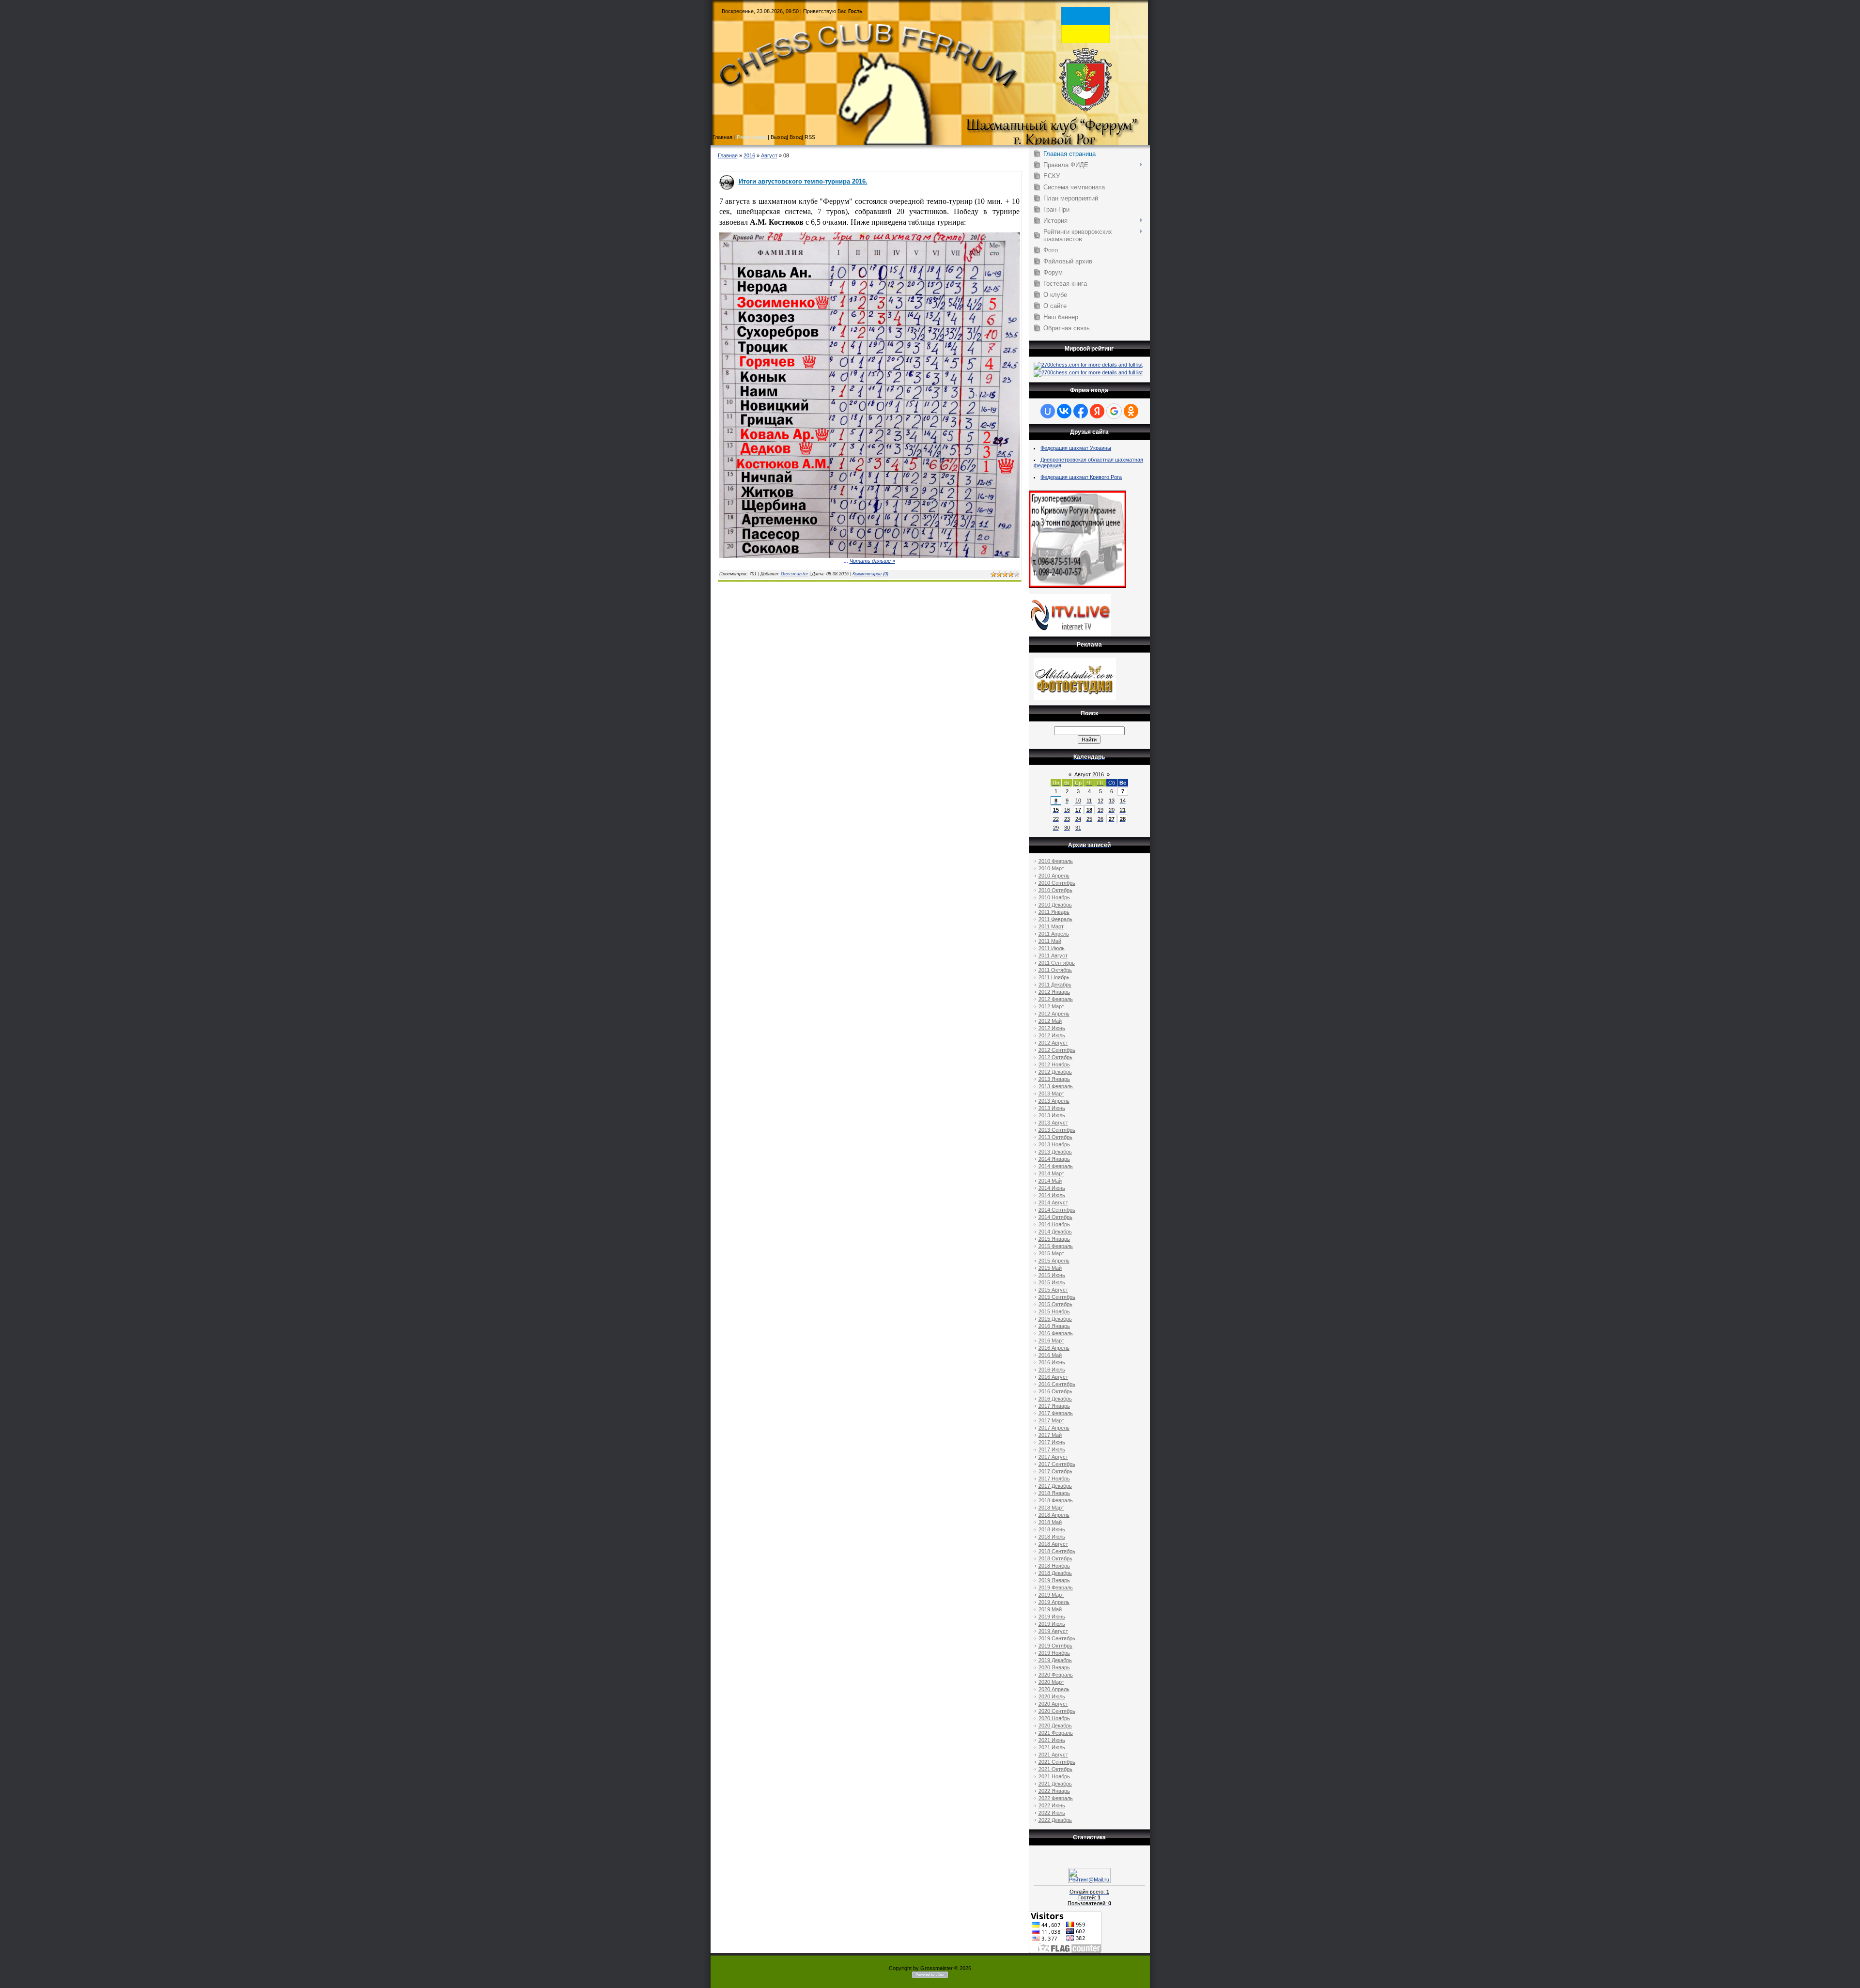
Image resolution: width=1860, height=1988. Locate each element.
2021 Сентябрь (1057, 1762)
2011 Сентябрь (1057, 963)
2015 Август (1053, 1290)
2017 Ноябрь (1054, 1479)
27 (1112, 819)
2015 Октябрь (1055, 1304)
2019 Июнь (1052, 1617)
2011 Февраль (1055, 919)
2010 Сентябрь (1057, 883)
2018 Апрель (1054, 1515)
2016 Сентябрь (1057, 1384)
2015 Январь (1054, 1239)
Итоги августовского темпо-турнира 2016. (803, 181)
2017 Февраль (1056, 1413)
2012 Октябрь (1055, 1057)
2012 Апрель (1054, 1014)
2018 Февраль (1056, 1500)
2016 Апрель (1054, 1348)
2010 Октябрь (1055, 890)
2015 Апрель (1054, 1261)
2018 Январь (1054, 1493)
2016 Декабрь (1055, 1399)
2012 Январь (1054, 992)
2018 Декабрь (1055, 1573)
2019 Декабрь (1055, 1660)
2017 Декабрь (1055, 1486)
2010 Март (1051, 868)
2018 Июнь (1052, 1529)
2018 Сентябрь (1057, 1551)
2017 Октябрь (1055, 1471)
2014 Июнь (1052, 1188)
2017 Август (1053, 1457)
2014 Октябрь (1055, 1217)
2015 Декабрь (1055, 1319)
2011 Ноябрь (1054, 977)
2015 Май (1050, 1268)
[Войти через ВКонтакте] (1064, 411)
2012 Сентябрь (1057, 1050)
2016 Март (1051, 1341)
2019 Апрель (1054, 1602)
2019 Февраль (1056, 1587)
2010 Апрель (1054, 876)
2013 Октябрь (1055, 1137)
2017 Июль (1052, 1449)
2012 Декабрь (1055, 1072)
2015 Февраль (1056, 1246)
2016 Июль (1052, 1370)
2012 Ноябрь (1054, 1064)
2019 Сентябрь (1057, 1638)
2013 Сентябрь (1057, 1130)
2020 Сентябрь (1057, 1711)
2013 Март (1051, 1094)
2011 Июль (1052, 948)
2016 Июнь (1052, 1362)
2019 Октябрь (1055, 1646)
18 (1089, 810)
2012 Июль (1052, 1035)
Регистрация (752, 137)
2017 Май (1050, 1435)
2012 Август (1053, 1043)
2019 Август (1053, 1631)
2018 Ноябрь (1054, 1566)
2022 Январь (1054, 1791)
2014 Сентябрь (1057, 1210)
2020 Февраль (1056, 1675)
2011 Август (1053, 955)
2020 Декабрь (1055, 1726)
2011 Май (1050, 941)
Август (769, 155)
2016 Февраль (1056, 1333)
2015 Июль (1052, 1282)
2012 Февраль (1056, 999)
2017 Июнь (1052, 1442)
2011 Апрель (1054, 934)
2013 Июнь (1052, 1108)
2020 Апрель (1054, 1689)
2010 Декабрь (1055, 905)
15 (1056, 810)
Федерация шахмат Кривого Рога (1081, 477)
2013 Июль (1052, 1115)
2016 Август (1053, 1377)
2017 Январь (1054, 1406)
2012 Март (1051, 1006)
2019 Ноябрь (1054, 1653)
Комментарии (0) (870, 574)
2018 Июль (1052, 1537)
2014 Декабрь (1055, 1232)
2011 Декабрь (1055, 985)
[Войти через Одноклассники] (1131, 411)
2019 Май (1050, 1609)
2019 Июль (1052, 1624)
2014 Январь (1054, 1159)
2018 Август (1053, 1544)
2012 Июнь (1052, 1028)
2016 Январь (1054, 1326)
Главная (728, 155)
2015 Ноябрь (1054, 1311)
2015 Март (1051, 1253)
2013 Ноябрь (1054, 1144)
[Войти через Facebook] (1081, 411)
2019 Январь (1054, 1580)
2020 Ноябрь (1054, 1718)
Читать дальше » (872, 561)
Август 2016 (1089, 774)
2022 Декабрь (1055, 1820)
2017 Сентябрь (1057, 1464)
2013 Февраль (1056, 1086)
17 (1078, 810)
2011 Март (1051, 926)
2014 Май (1050, 1181)
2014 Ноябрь (1054, 1224)
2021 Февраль (1056, 1733)
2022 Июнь (1052, 1805)
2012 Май (1050, 1021)
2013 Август (1053, 1123)
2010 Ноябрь (1054, 897)
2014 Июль (1052, 1195)
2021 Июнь (1052, 1740)
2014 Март (1051, 1173)
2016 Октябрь (1055, 1391)
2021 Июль (1052, 1747)
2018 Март (1051, 1508)
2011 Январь (1054, 912)
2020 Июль (1052, 1696)
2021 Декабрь (1055, 1784)
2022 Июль (1052, 1813)
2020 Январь (1054, 1667)
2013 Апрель (1054, 1101)
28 (1123, 819)
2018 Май (1050, 1522)
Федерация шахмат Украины (1076, 448)
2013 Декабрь (1055, 1152)
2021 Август (1053, 1755)
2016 (749, 155)
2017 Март (1051, 1420)
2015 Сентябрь (1057, 1297)
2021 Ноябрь (1054, 1776)
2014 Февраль (1056, 1166)
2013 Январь (1054, 1079)
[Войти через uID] (1048, 411)
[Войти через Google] (1114, 411)
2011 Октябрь (1055, 970)
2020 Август (1053, 1704)
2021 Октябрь (1055, 1769)
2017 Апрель (1054, 1428)
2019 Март (1051, 1595)
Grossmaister (794, 574)
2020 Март (1051, 1682)
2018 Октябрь (1055, 1558)
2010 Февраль (1056, 861)
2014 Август (1053, 1202)
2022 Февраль (1056, 1798)
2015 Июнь (1052, 1275)
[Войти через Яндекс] (1097, 411)
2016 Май (1050, 1355)
